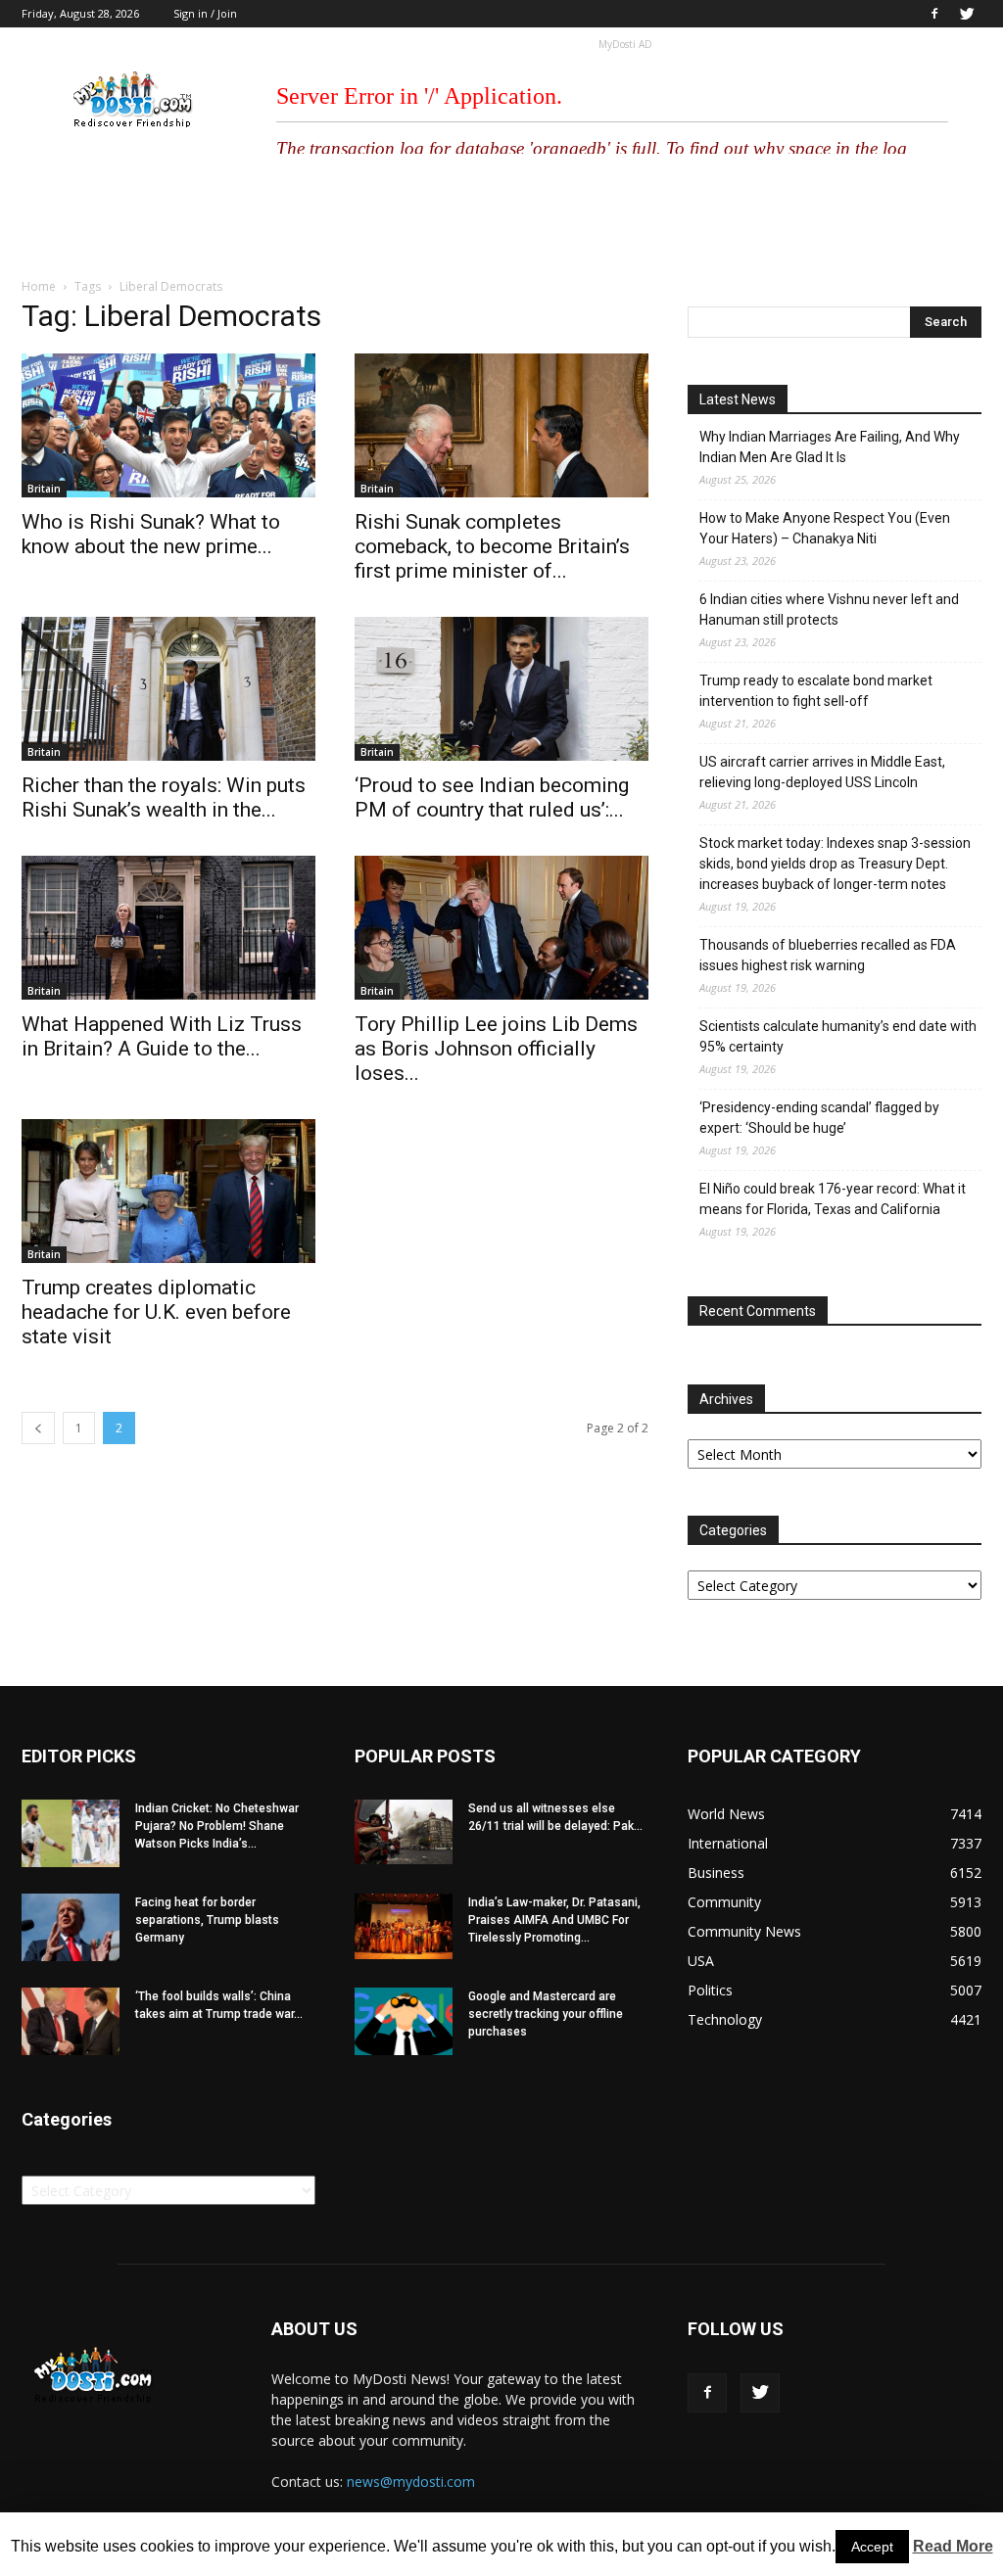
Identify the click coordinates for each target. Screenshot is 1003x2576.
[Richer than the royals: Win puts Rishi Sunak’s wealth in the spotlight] (168, 689)
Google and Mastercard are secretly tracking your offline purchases (546, 2014)
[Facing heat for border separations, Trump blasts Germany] (71, 1927)
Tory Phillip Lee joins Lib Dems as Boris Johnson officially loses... (496, 1049)
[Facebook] (934, 14)
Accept (872, 2547)
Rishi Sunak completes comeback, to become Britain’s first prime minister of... (492, 546)
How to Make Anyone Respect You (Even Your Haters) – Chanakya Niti (825, 528)
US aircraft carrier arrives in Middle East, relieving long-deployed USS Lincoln (822, 772)
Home (39, 286)
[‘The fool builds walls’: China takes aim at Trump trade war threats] (71, 2021)
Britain (44, 489)
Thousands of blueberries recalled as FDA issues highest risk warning (828, 955)
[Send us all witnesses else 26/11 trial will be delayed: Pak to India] (404, 1832)
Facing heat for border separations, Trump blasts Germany (207, 1920)
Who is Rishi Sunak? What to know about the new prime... (151, 534)
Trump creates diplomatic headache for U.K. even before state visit (156, 1312)
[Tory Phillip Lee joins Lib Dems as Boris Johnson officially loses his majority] (501, 928)
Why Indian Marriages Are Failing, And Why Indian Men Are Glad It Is (830, 447)
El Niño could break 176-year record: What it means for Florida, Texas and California (833, 1199)
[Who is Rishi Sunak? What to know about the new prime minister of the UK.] (168, 425)
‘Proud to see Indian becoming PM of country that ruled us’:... (492, 797)
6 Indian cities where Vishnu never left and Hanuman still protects (829, 609)
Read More (953, 2546)
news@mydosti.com (411, 2482)
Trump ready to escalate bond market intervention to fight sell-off (816, 691)
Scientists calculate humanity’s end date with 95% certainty (838, 1036)
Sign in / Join (205, 13)
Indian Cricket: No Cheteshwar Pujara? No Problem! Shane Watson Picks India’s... (217, 1826)
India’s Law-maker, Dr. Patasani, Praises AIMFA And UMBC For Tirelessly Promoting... (554, 1920)
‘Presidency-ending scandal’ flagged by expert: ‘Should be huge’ (819, 1118)
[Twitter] (967, 14)
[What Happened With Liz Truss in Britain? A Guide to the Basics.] (168, 928)
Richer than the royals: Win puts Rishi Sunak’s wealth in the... (164, 797)
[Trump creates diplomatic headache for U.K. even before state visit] (168, 1191)
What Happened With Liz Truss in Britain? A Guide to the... (162, 1036)
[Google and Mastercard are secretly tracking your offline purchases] (404, 2021)
